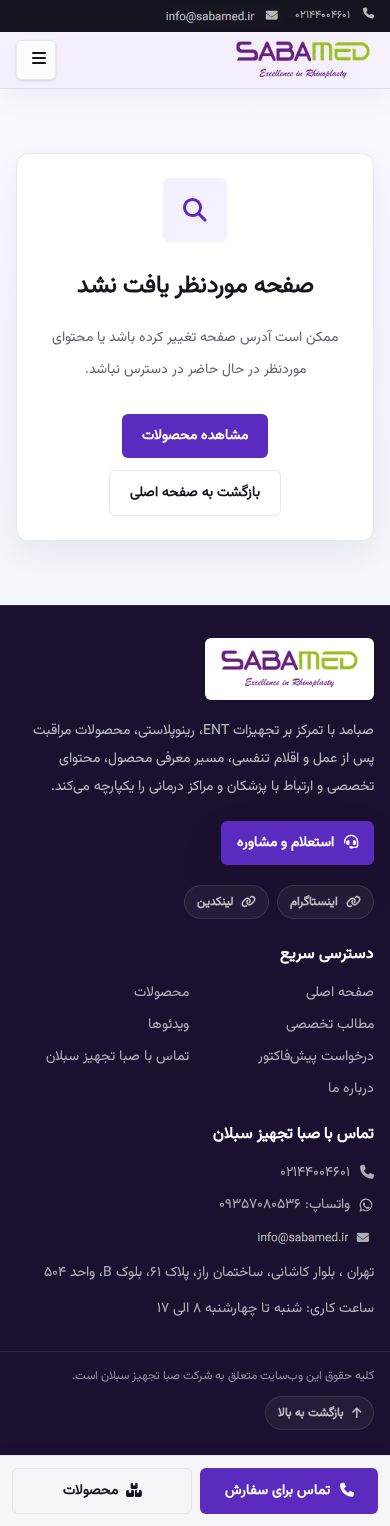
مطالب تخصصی (330, 1025)
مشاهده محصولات (195, 436)
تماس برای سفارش (277, 1491)
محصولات (161, 993)
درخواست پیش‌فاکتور (316, 1057)
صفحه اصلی (340, 993)
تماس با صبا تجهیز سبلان (117, 1057)
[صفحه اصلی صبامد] (303, 60)
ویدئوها (168, 1025)
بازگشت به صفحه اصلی (195, 493)
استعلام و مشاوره (285, 843)
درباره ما (351, 1089)
